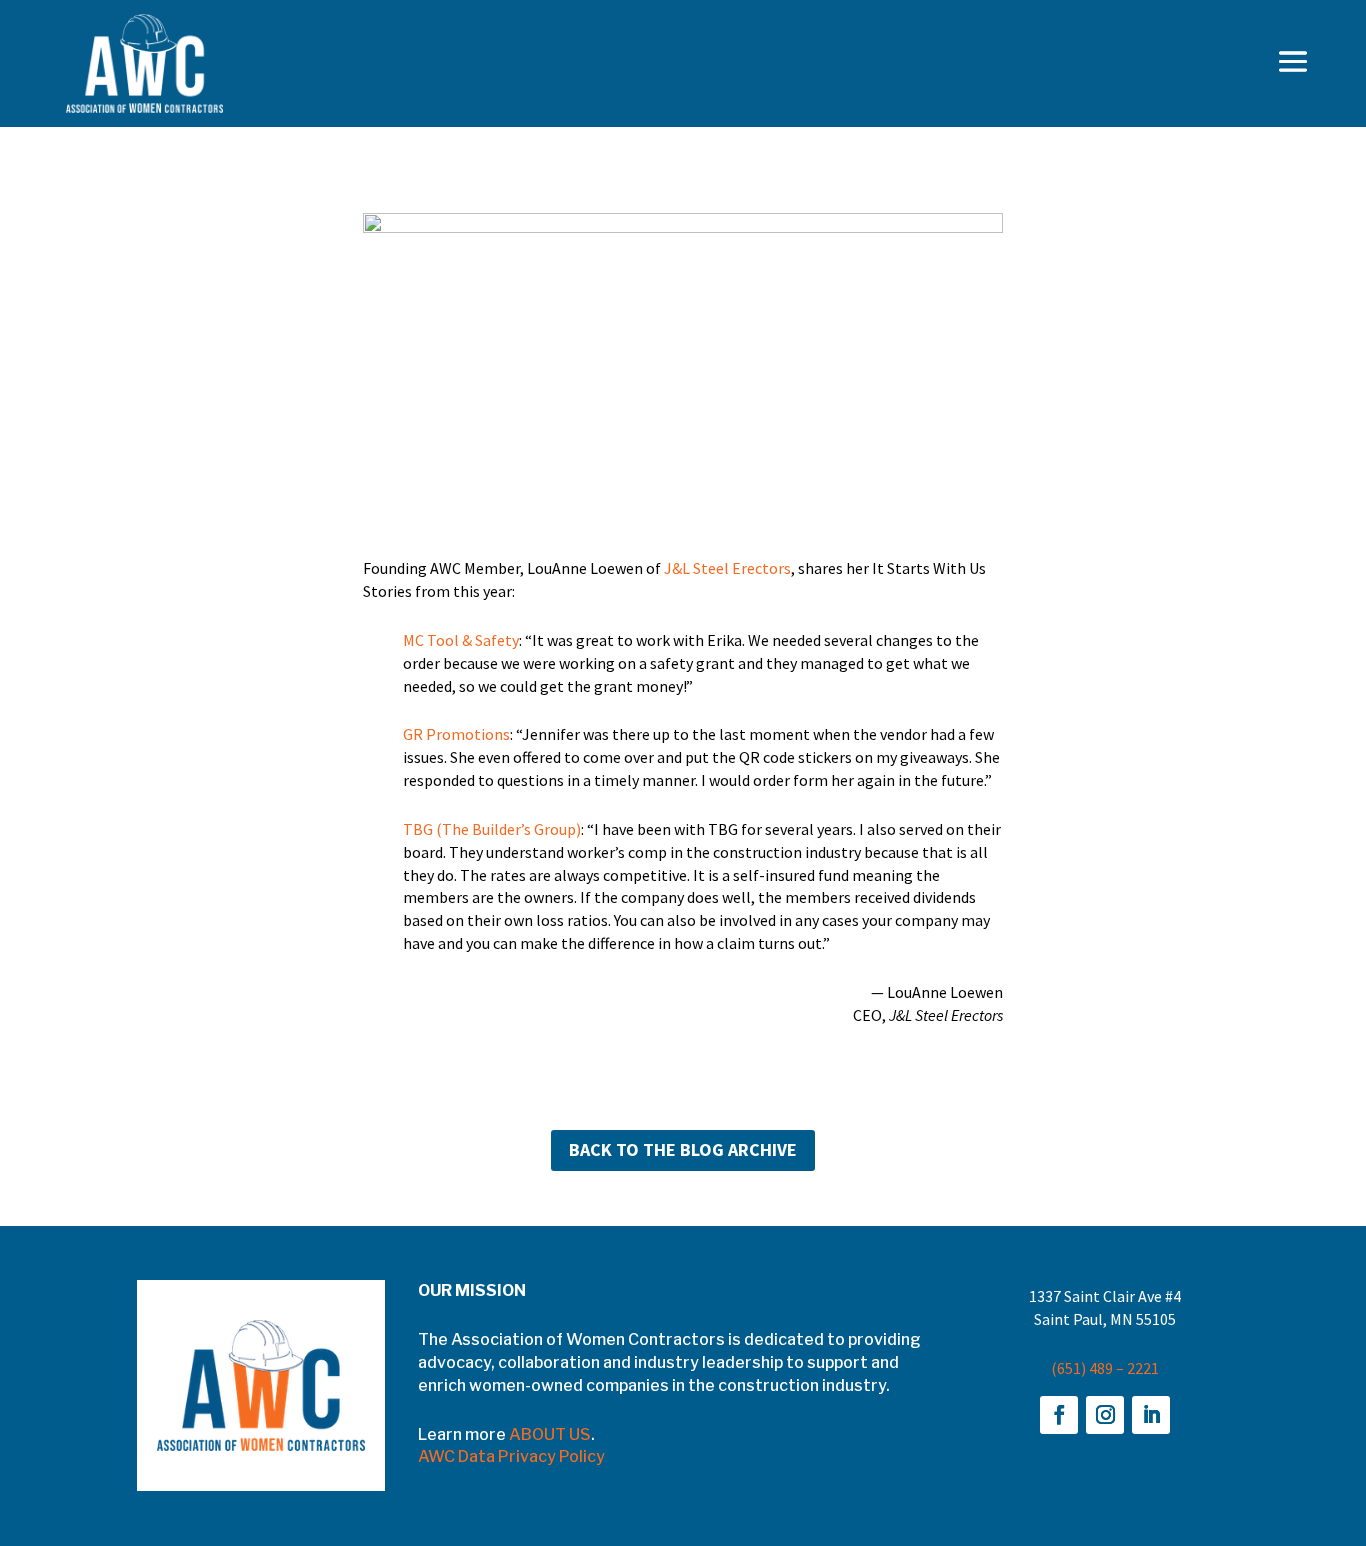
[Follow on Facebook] (1059, 1415)
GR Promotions (456, 734)
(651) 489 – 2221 (1105, 1368)
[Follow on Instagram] (1105, 1415)
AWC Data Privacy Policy (511, 1456)
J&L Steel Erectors (727, 568)
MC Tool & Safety (461, 640)
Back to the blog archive (683, 1149)
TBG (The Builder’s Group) (492, 829)
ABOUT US (550, 1434)
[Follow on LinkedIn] (1151, 1415)
